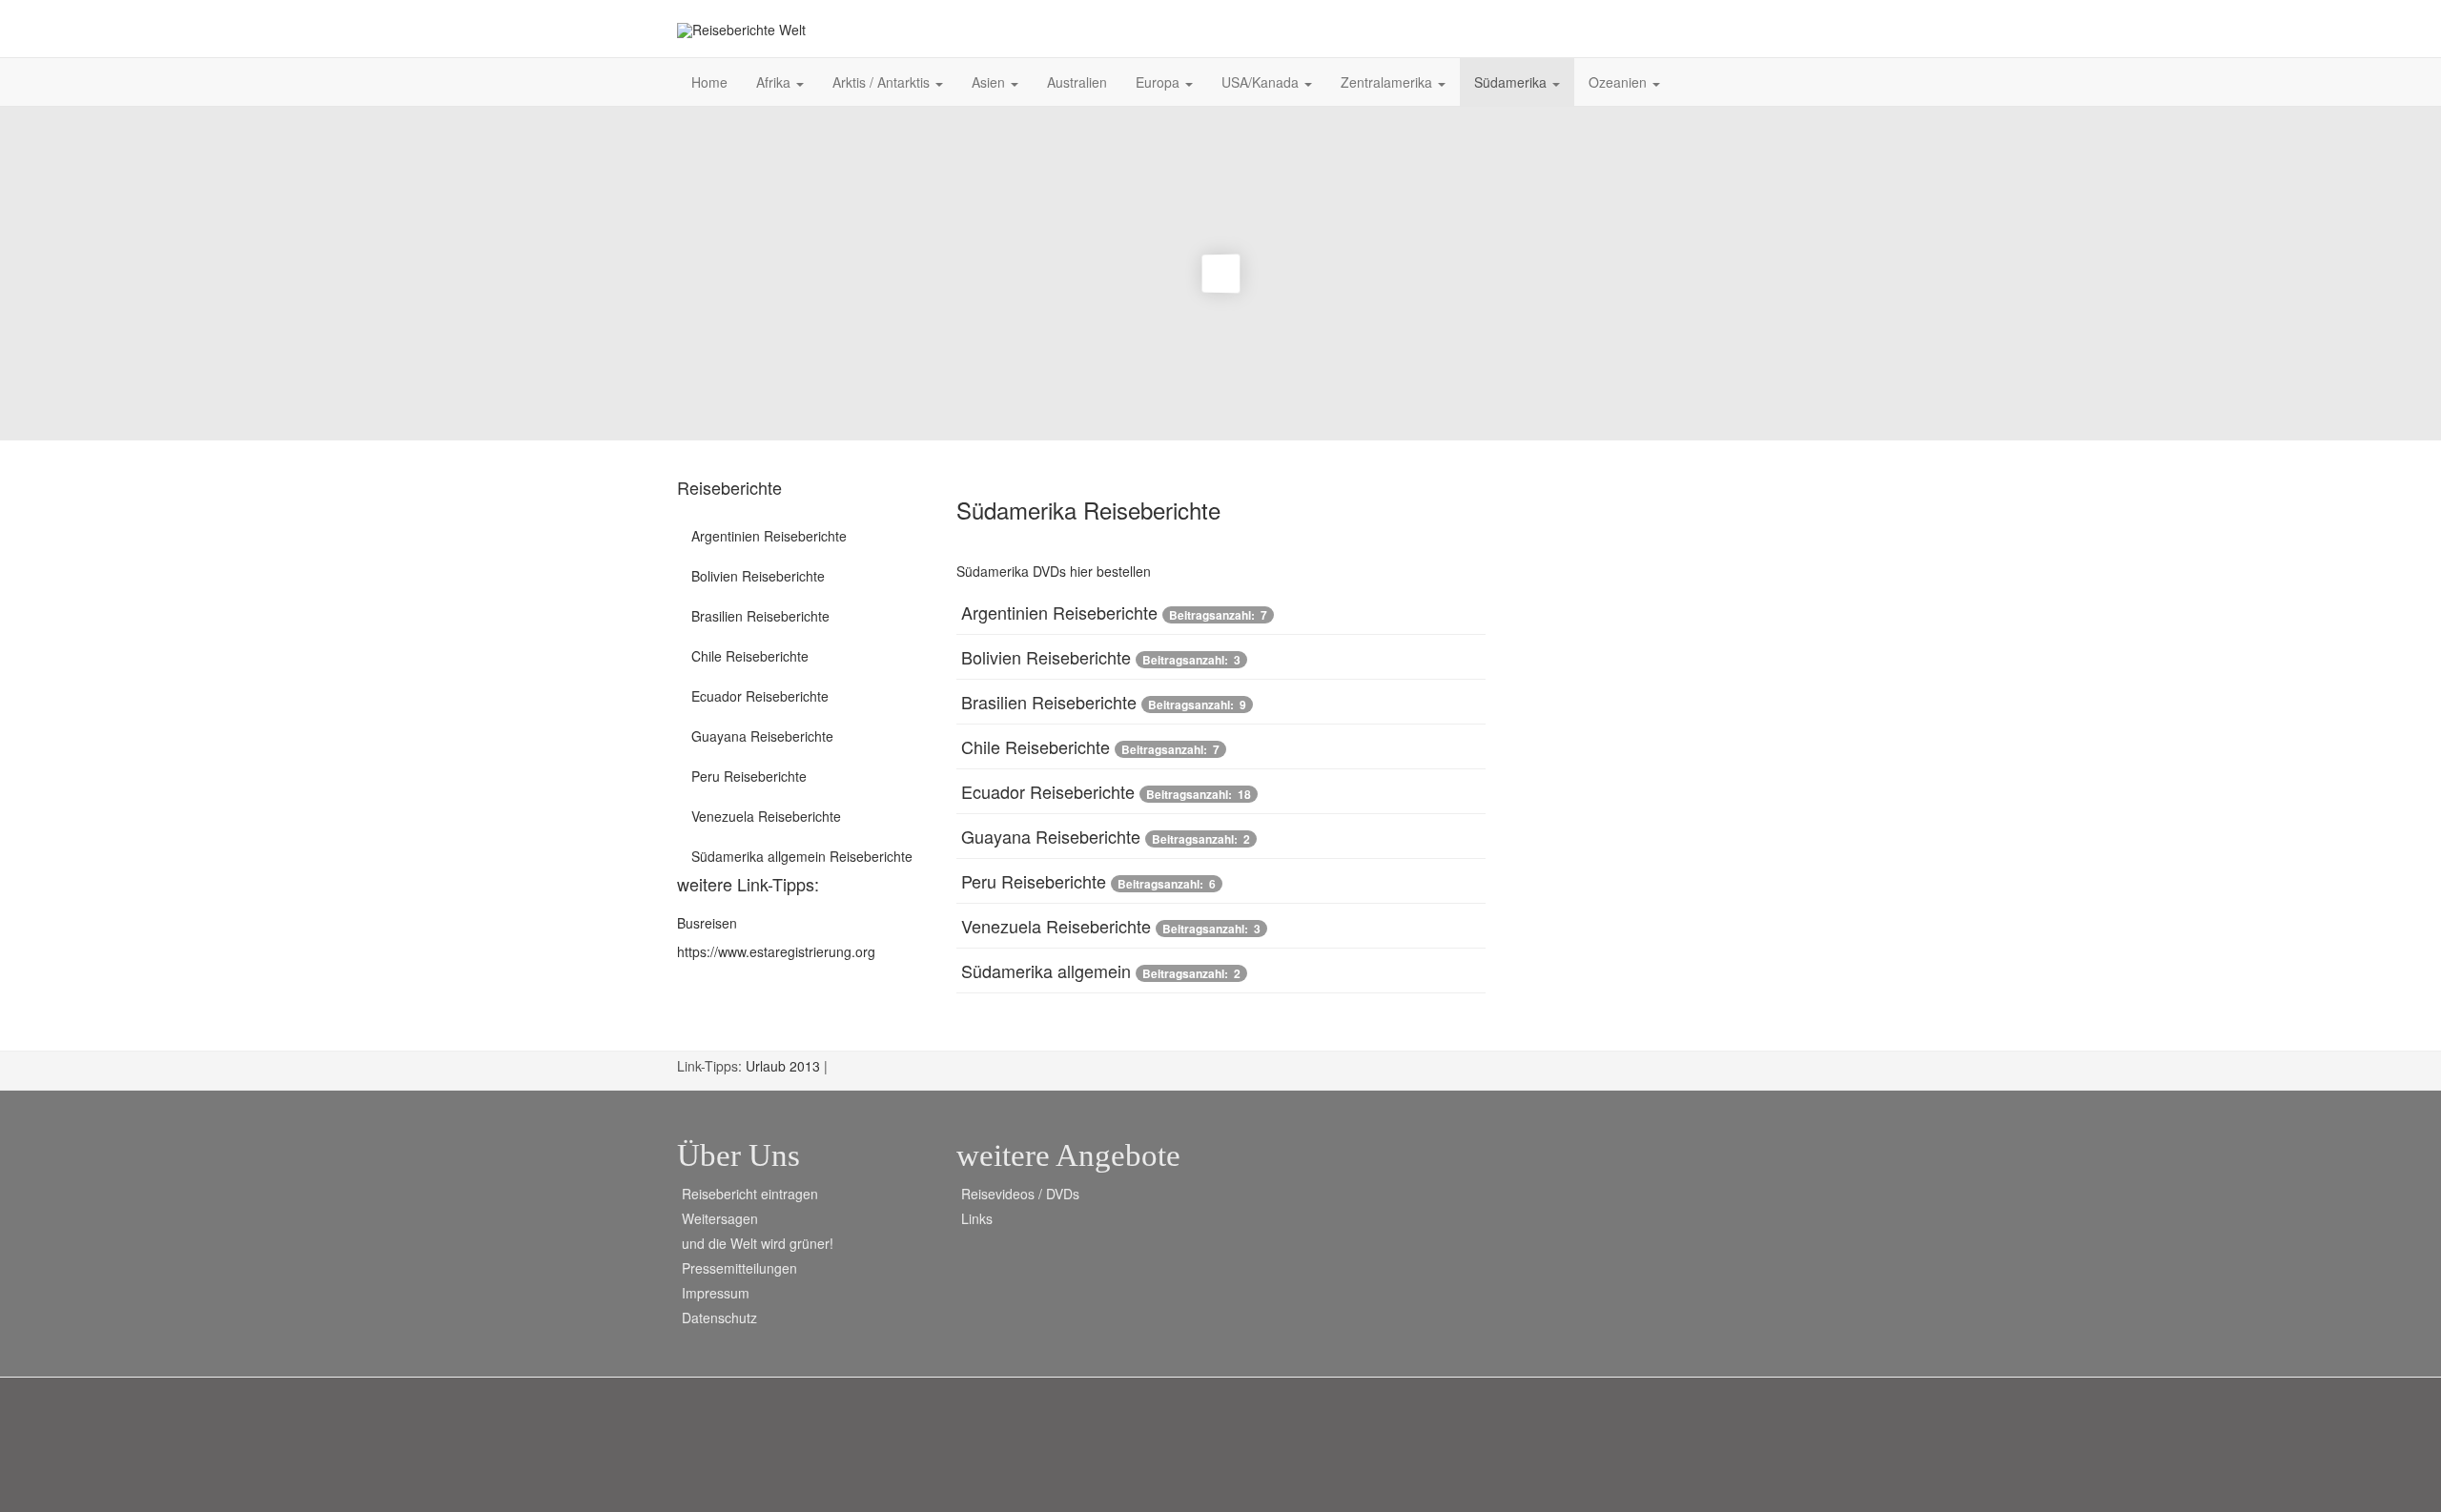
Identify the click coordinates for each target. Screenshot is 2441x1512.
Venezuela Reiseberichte (1056, 926)
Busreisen (707, 923)
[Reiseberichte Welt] (741, 30)
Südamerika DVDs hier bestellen (1054, 571)
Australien (1077, 82)
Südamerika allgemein (1046, 971)
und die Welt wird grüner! (758, 1243)
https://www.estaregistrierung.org (776, 951)
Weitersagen (720, 1218)
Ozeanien (1620, 82)
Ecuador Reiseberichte (1048, 791)
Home (709, 82)
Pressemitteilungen (739, 1268)
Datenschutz (719, 1318)
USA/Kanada (1262, 82)
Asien (990, 82)
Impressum (716, 1293)
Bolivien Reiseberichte (1046, 657)
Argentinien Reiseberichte (1059, 612)
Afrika (775, 82)
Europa (1159, 82)
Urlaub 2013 (785, 1066)
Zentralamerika (1388, 82)
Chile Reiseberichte (1036, 746)
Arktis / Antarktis (883, 82)
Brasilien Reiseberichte (1049, 702)
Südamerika (1512, 82)
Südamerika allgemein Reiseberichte (802, 856)
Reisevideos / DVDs (1020, 1194)
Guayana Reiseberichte (1051, 836)
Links (977, 1218)
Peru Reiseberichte (1034, 881)
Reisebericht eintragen (750, 1194)
